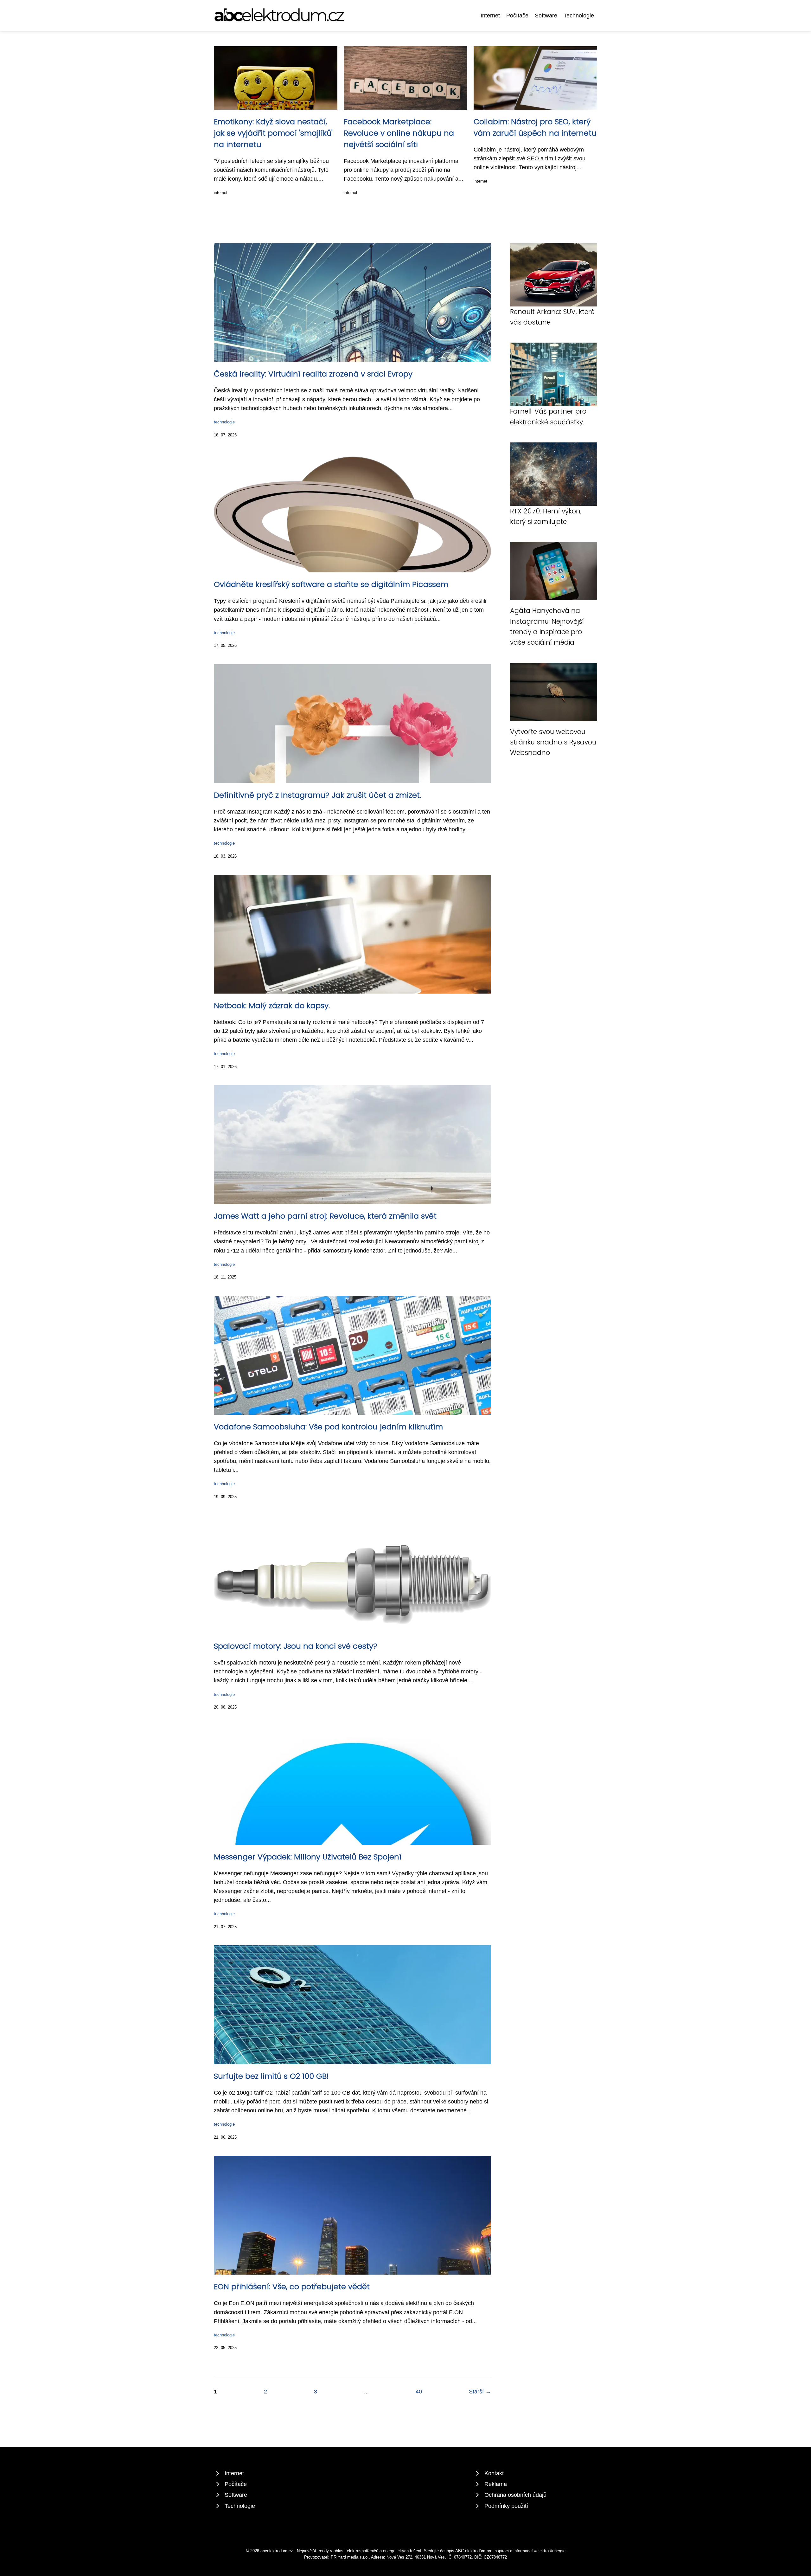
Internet (490, 16)
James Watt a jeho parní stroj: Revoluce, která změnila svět (325, 1216)
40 (419, 2392)
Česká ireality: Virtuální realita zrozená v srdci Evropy (313, 374)
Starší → (480, 2392)
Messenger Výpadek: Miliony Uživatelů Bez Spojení (308, 1857)
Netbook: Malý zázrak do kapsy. (272, 1005)
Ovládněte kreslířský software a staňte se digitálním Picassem (331, 584)
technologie (224, 422)
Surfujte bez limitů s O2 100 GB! (271, 2076)
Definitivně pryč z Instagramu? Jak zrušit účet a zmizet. (317, 795)
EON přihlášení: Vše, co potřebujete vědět (292, 2286)
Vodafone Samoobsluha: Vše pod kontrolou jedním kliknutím (328, 1427)
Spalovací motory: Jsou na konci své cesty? (296, 1646)
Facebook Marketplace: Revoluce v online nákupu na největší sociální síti (399, 133)
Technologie (579, 16)
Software (546, 16)
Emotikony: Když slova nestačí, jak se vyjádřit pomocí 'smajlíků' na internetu (273, 133)
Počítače (517, 16)
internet (221, 193)
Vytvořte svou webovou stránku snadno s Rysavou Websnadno (553, 742)
